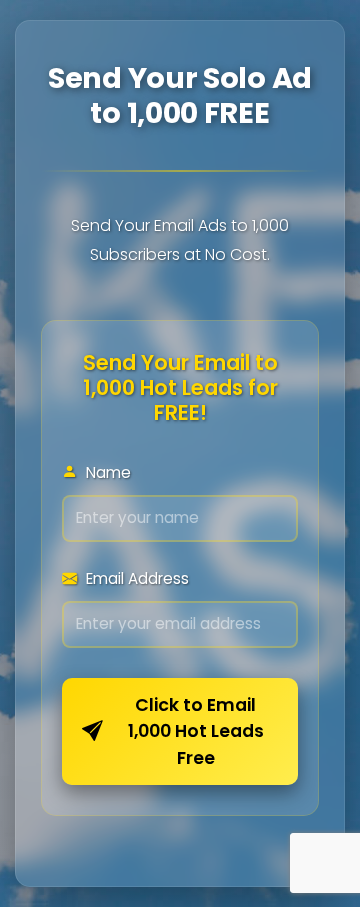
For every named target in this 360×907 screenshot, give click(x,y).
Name (106, 472)
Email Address (135, 578)
